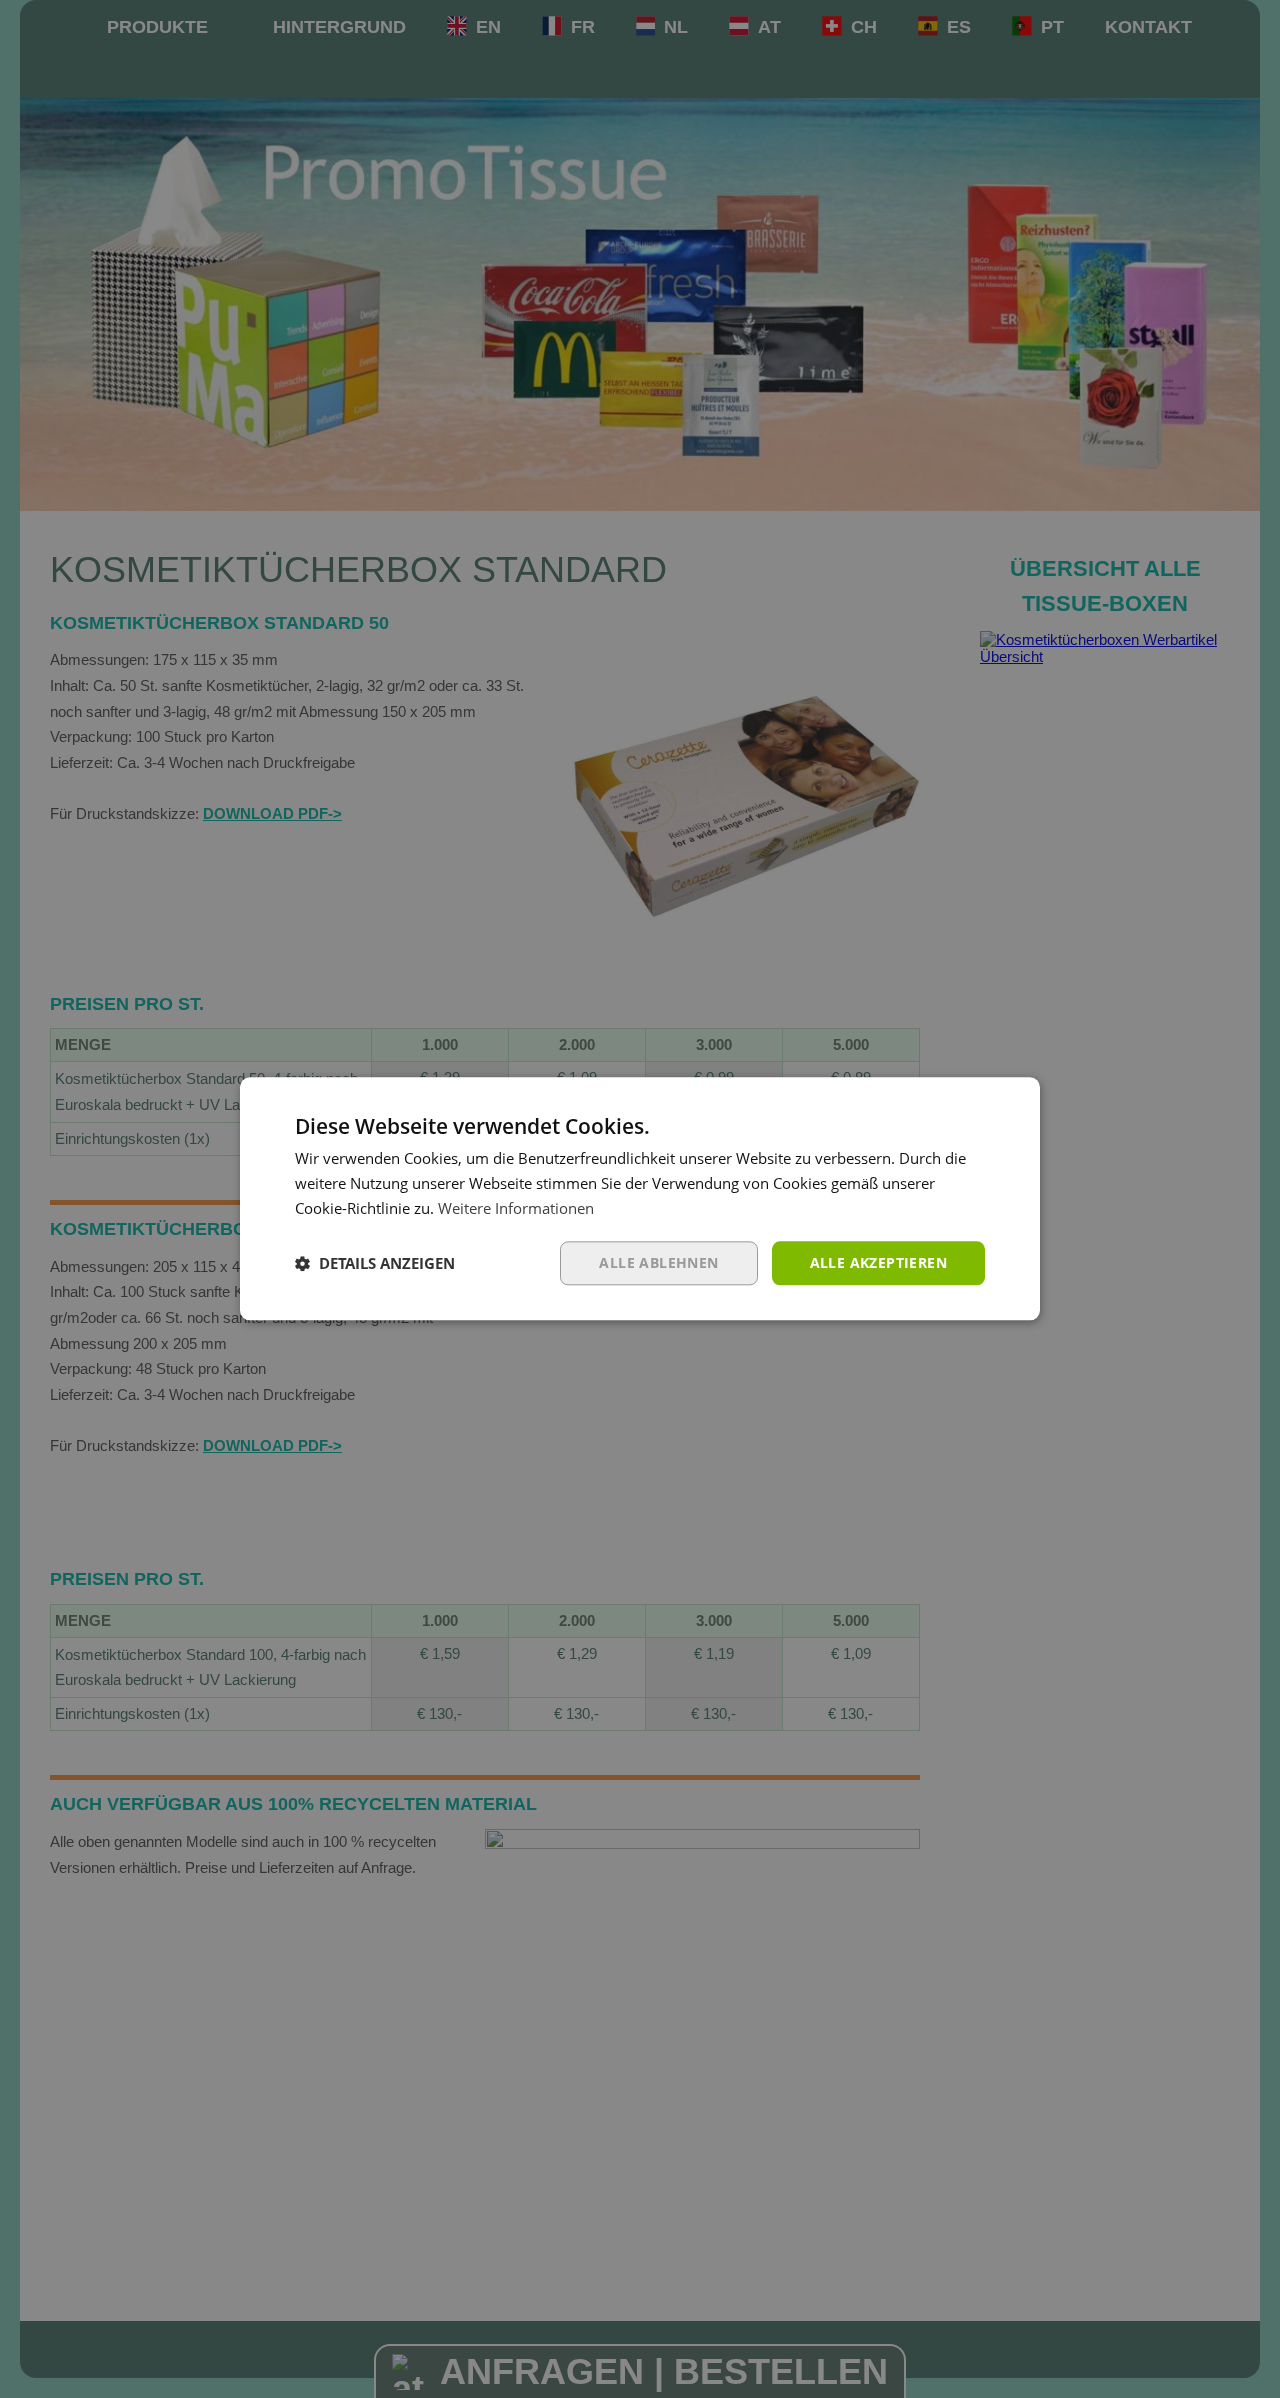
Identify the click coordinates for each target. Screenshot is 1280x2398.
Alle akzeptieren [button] (878, 1262)
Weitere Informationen (516, 1208)
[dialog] (640, 1198)
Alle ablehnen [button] (658, 1262)
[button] (375, 1263)
